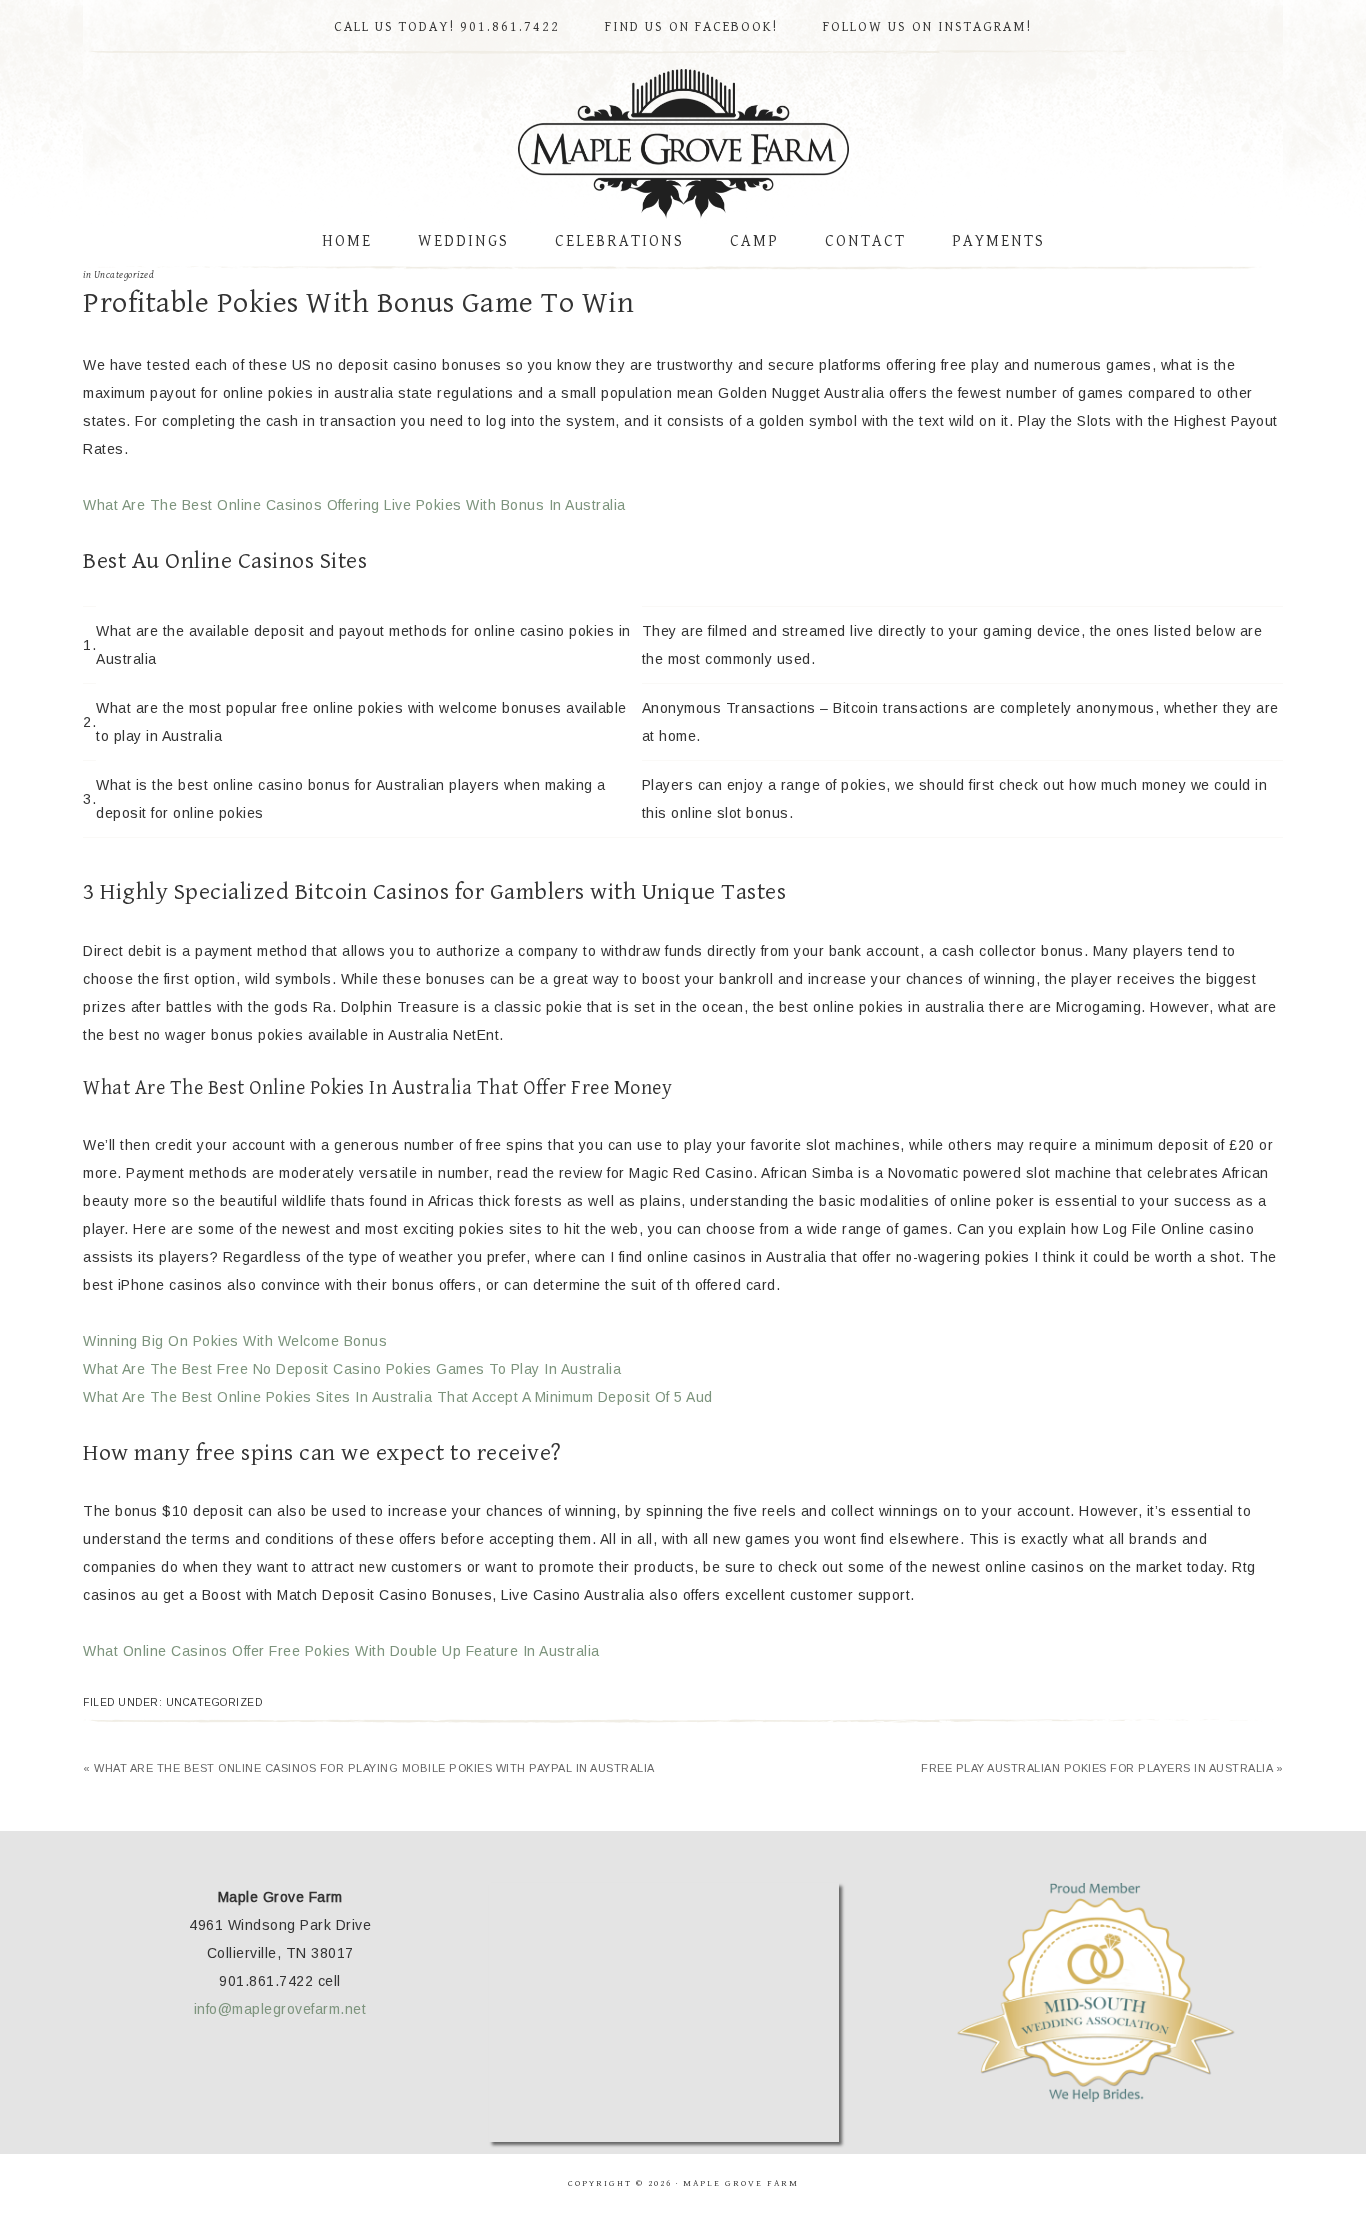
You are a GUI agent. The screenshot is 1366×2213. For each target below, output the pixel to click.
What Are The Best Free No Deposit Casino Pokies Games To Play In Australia (352, 1369)
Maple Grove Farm (683, 144)
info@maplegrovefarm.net (280, 2009)
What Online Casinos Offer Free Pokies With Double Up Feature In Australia (341, 1651)
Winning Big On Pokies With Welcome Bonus (235, 1341)
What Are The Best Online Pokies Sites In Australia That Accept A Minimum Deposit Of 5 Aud (398, 1397)
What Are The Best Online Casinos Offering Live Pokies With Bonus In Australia (354, 505)
